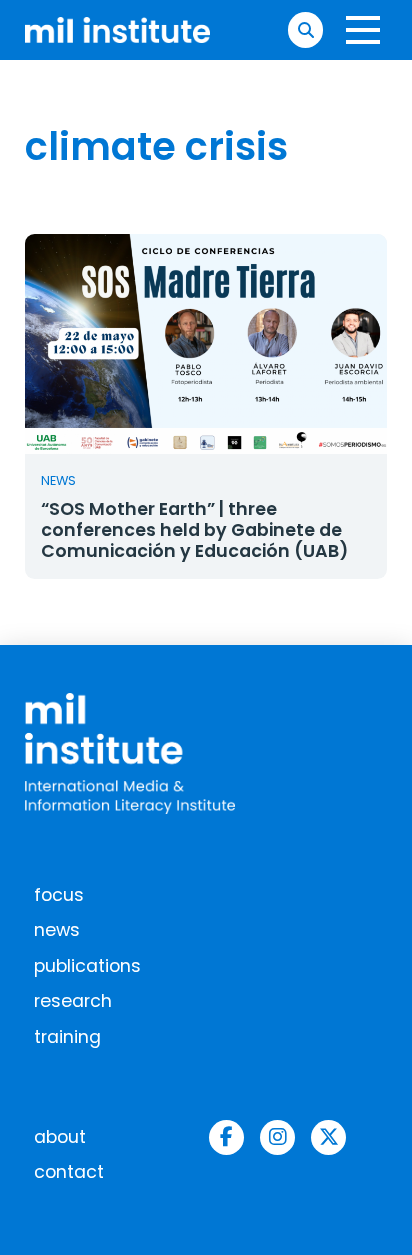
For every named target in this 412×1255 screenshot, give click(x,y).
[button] (305, 29)
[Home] (117, 29)
